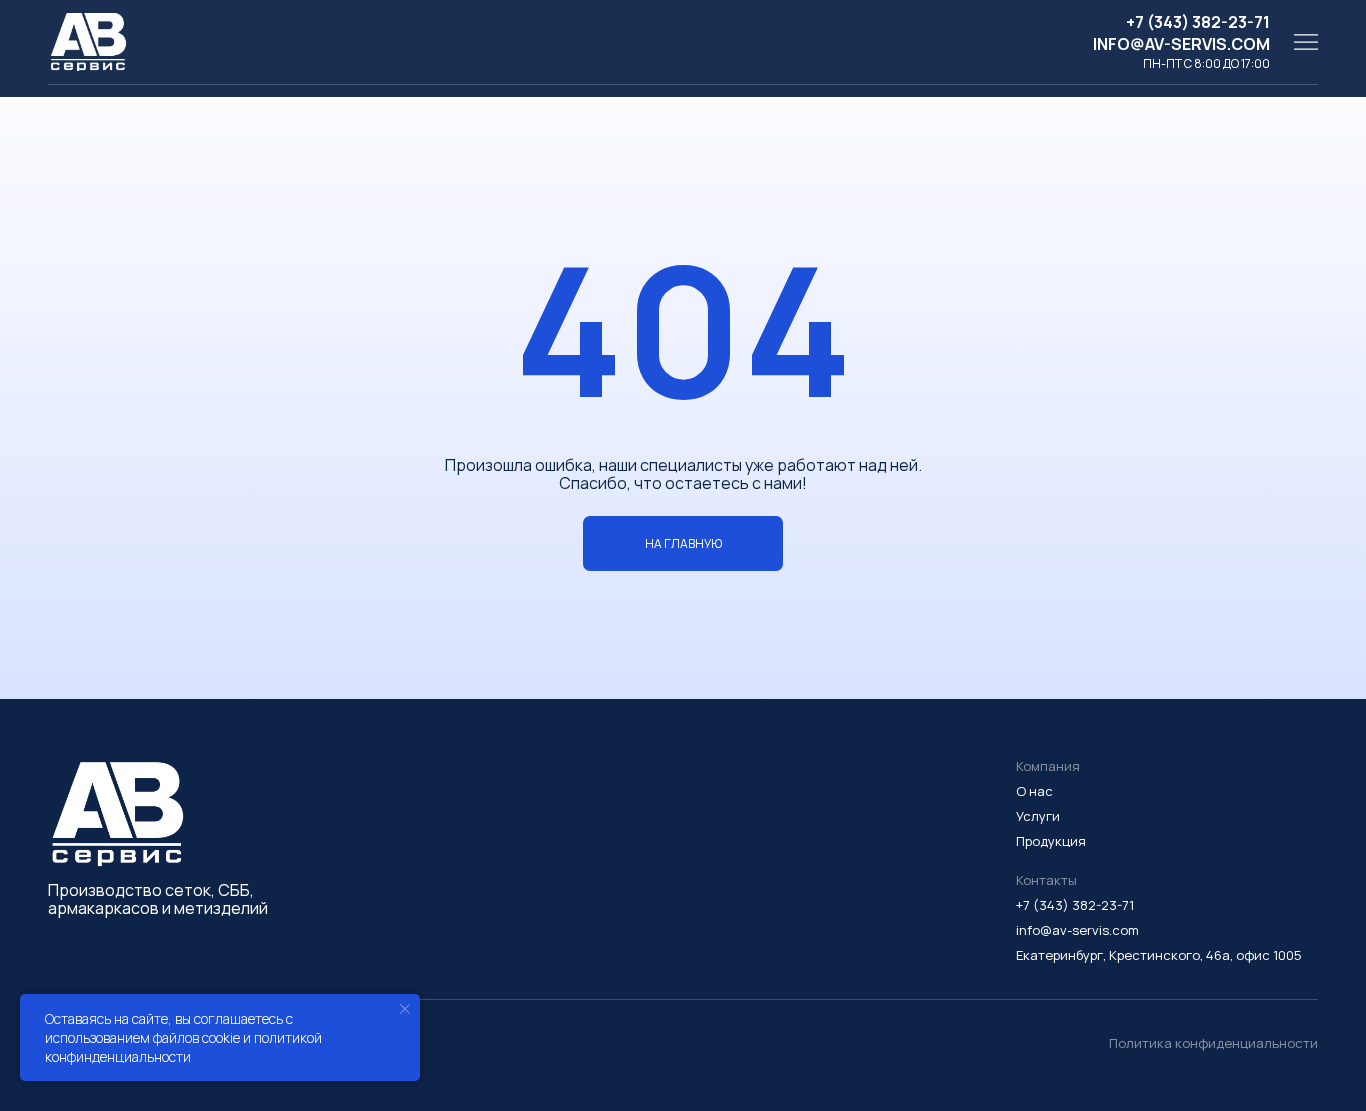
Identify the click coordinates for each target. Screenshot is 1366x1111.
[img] (1306, 42)
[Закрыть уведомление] (405, 1009)
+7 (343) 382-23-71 (1198, 22)
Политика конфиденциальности (1213, 1043)
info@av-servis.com (1181, 44)
